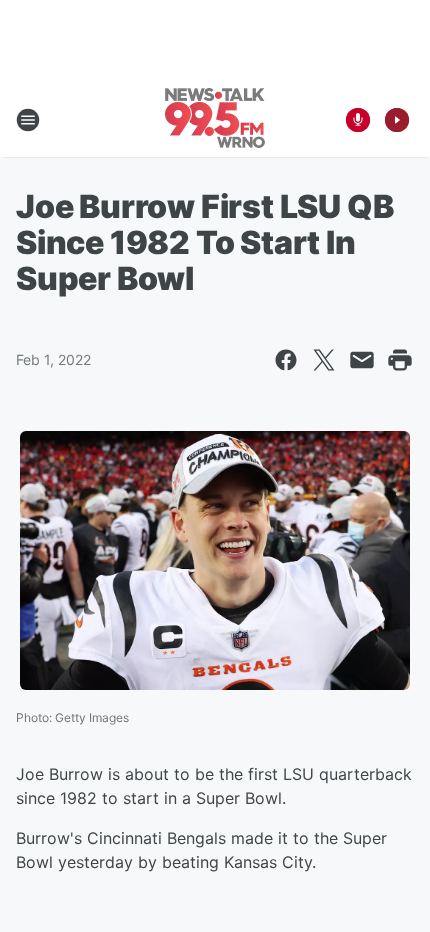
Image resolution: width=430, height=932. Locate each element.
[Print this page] (400, 360)
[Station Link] (215, 120)
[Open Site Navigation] (28, 120)
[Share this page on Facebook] (286, 360)
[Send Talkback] (358, 120)
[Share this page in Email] (362, 360)
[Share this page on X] (324, 360)
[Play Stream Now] (397, 120)
